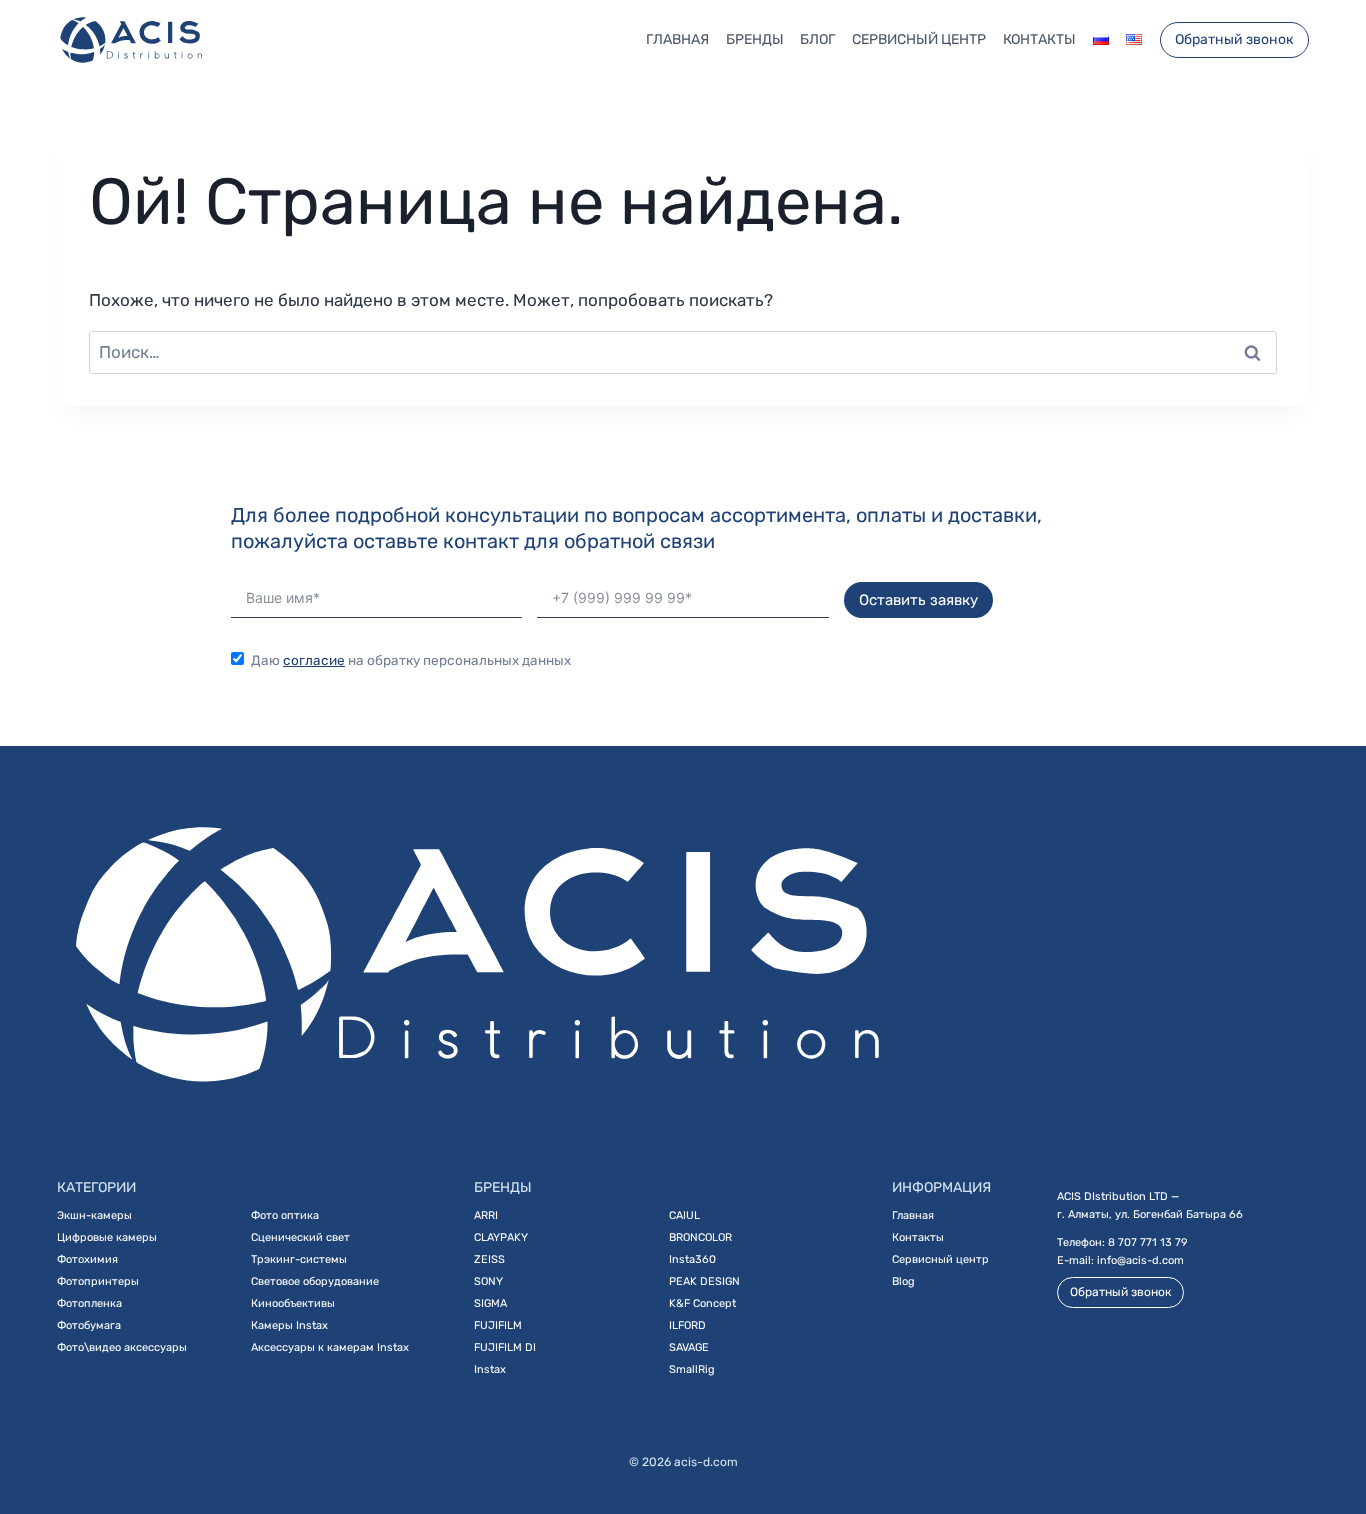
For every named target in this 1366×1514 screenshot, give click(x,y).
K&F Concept (702, 1303)
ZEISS (489, 1259)
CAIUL (684, 1215)
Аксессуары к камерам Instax (330, 1347)
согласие (314, 660)
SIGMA (490, 1303)
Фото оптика (285, 1215)
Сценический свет (300, 1237)
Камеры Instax (289, 1325)
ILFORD (687, 1325)
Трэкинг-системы (299, 1259)
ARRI (486, 1215)
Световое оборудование (315, 1281)
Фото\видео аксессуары (122, 1347)
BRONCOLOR (700, 1237)
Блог (817, 39)
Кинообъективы (293, 1303)
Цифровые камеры (107, 1237)
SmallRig (692, 1369)
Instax (490, 1369)
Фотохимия (87, 1259)
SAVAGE (689, 1347)
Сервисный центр (919, 39)
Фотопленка (89, 1303)
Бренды (755, 39)
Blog (903, 1281)
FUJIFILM (498, 1325)
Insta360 (692, 1259)
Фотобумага (89, 1325)
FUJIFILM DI (505, 1347)
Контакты (1039, 39)
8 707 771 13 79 (1148, 1242)
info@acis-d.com (1140, 1260)
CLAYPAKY (501, 1237)
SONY (488, 1281)
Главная (677, 39)
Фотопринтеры (98, 1281)
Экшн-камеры (94, 1215)
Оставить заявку (918, 600)
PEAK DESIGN (704, 1281)
